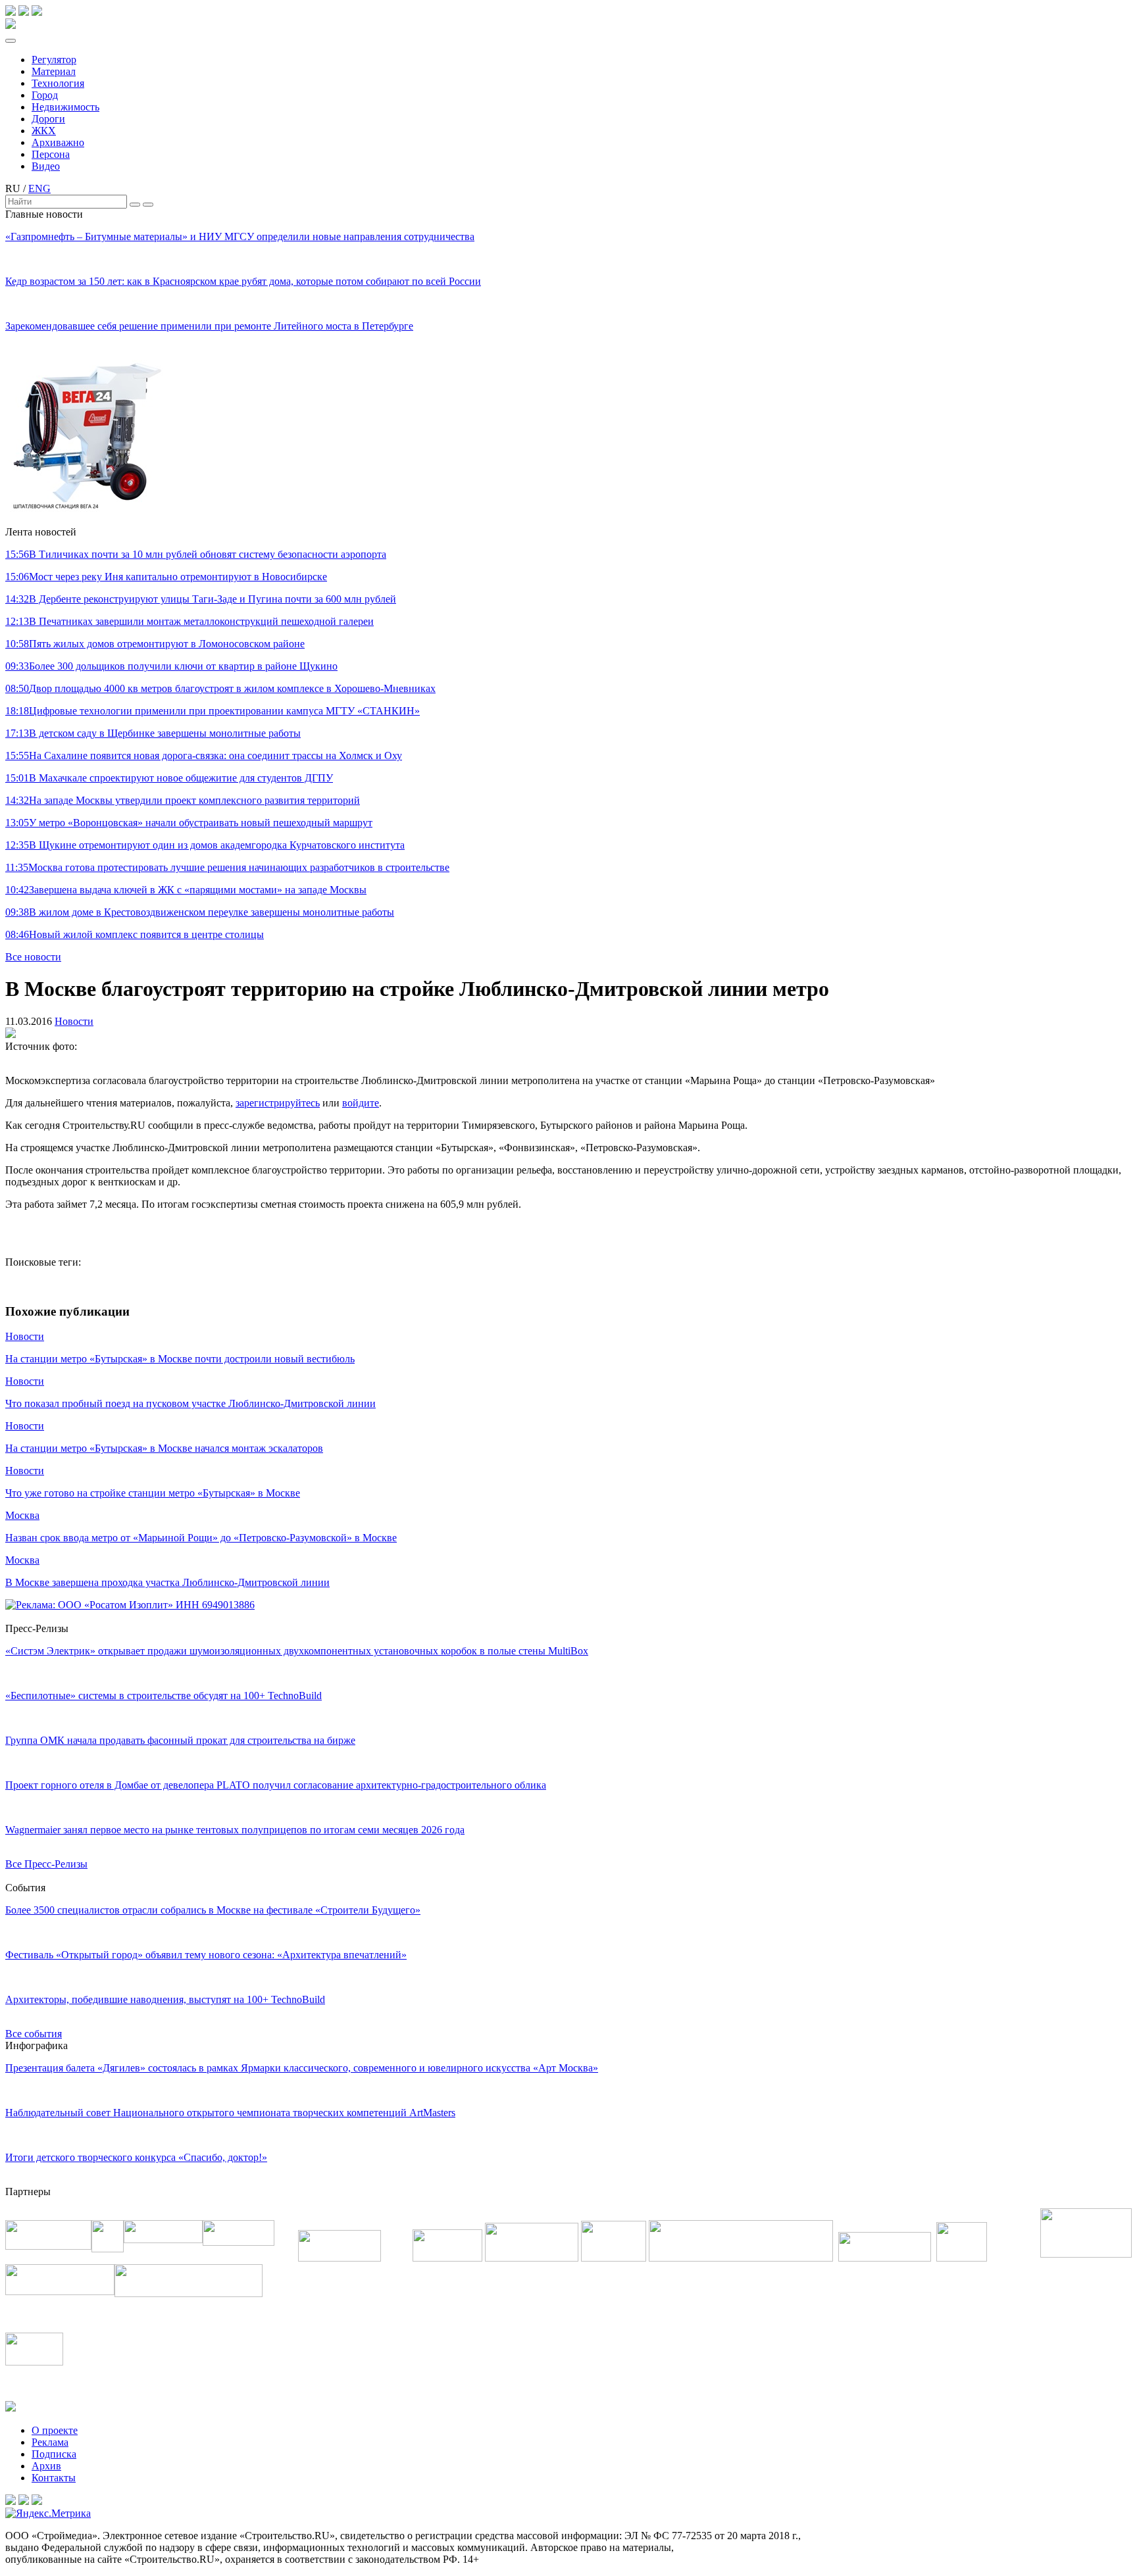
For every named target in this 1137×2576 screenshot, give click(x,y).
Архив (46, 2466)
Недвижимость (65, 107)
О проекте (55, 2430)
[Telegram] (11, 12)
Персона (51, 154)
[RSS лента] (37, 12)
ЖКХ (44, 131)
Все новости (33, 957)
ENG (39, 188)
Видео (46, 166)
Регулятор (54, 60)
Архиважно (58, 142)
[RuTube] (24, 12)
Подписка (54, 2454)
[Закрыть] (148, 205)
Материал (54, 71)
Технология (58, 83)
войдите (361, 1103)
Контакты (54, 2478)
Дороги (48, 119)
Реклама (50, 2442)
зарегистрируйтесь (278, 1103)
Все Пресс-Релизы (46, 1864)
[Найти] (135, 205)
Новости (74, 1021)
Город (45, 95)
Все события (34, 2034)
